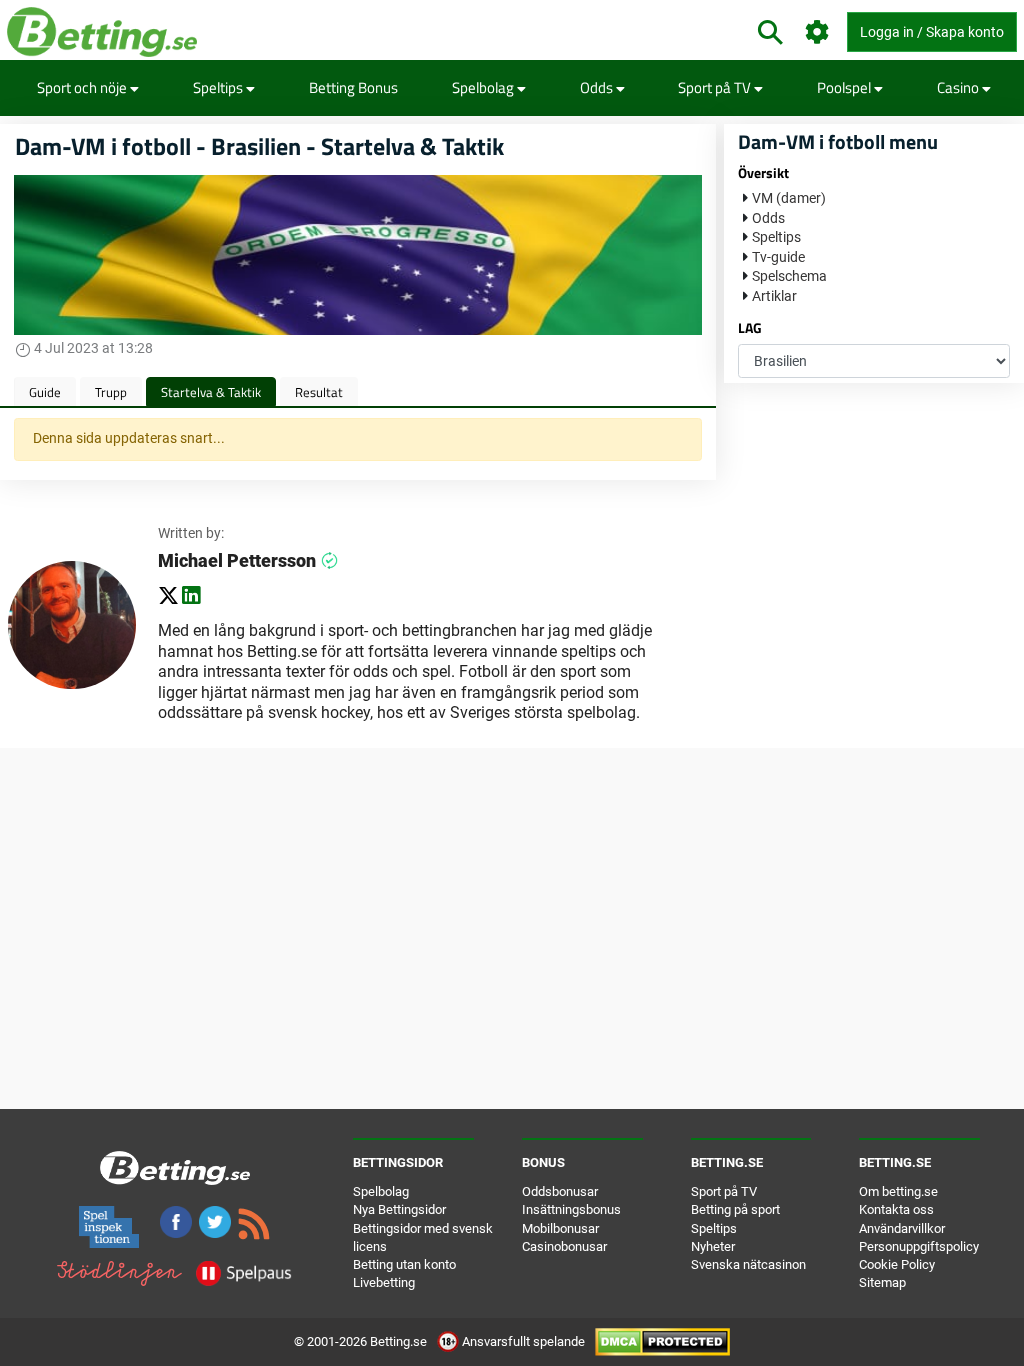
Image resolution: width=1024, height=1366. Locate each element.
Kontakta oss (896, 1209)
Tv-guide (778, 257)
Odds (598, 87)
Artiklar (774, 296)
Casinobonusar (564, 1246)
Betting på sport (735, 1209)
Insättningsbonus (571, 1209)
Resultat (319, 392)
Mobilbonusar (560, 1228)
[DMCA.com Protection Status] (662, 1341)
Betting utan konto (404, 1264)
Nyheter (713, 1246)
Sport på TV (716, 87)
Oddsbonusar (560, 1191)
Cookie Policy (897, 1264)
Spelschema (789, 276)
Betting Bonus (353, 87)
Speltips (219, 87)
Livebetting (384, 1282)
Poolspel (845, 87)
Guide (45, 392)
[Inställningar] (817, 32)
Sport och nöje (83, 87)
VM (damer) (789, 198)
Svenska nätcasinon (748, 1264)
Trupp (111, 392)
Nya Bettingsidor (399, 1209)
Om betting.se (898, 1191)
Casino (959, 87)
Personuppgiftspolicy (919, 1246)
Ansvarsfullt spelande (523, 1341)
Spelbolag (484, 87)
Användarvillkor (902, 1228)
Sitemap (882, 1282)
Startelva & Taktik (211, 392)
